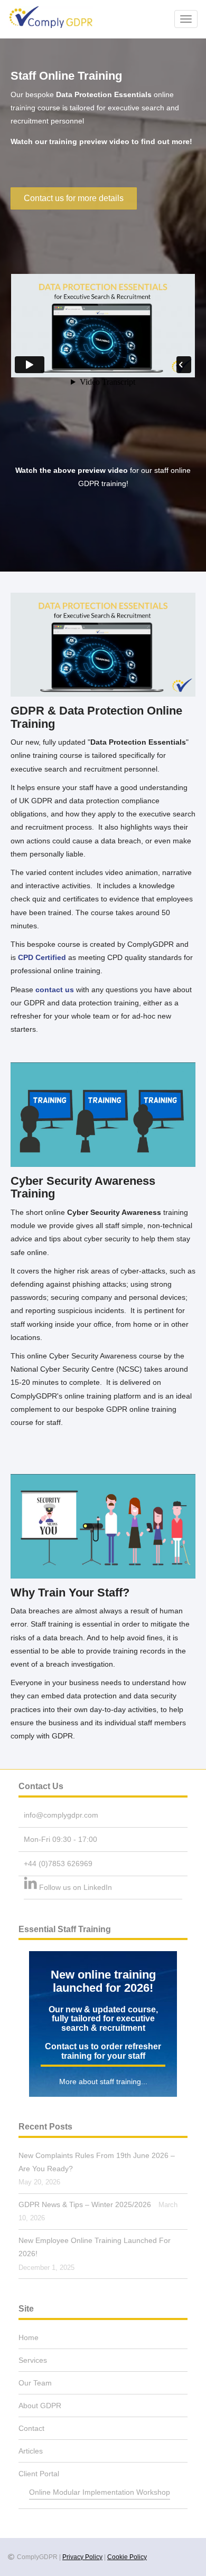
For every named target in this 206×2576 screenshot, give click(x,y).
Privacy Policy (82, 2557)
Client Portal (39, 2474)
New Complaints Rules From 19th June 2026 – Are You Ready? (97, 2162)
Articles (31, 2451)
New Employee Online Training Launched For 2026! (95, 2247)
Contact (31, 2428)
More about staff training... (103, 2081)
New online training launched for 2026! (103, 1981)
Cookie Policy (127, 2557)
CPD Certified (42, 957)
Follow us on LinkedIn (76, 1887)
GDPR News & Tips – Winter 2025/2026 (85, 2204)
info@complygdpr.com (61, 1815)
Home (29, 2337)
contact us (55, 990)
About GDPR (40, 2406)
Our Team (35, 2383)
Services (33, 2360)
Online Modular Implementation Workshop (100, 2492)
